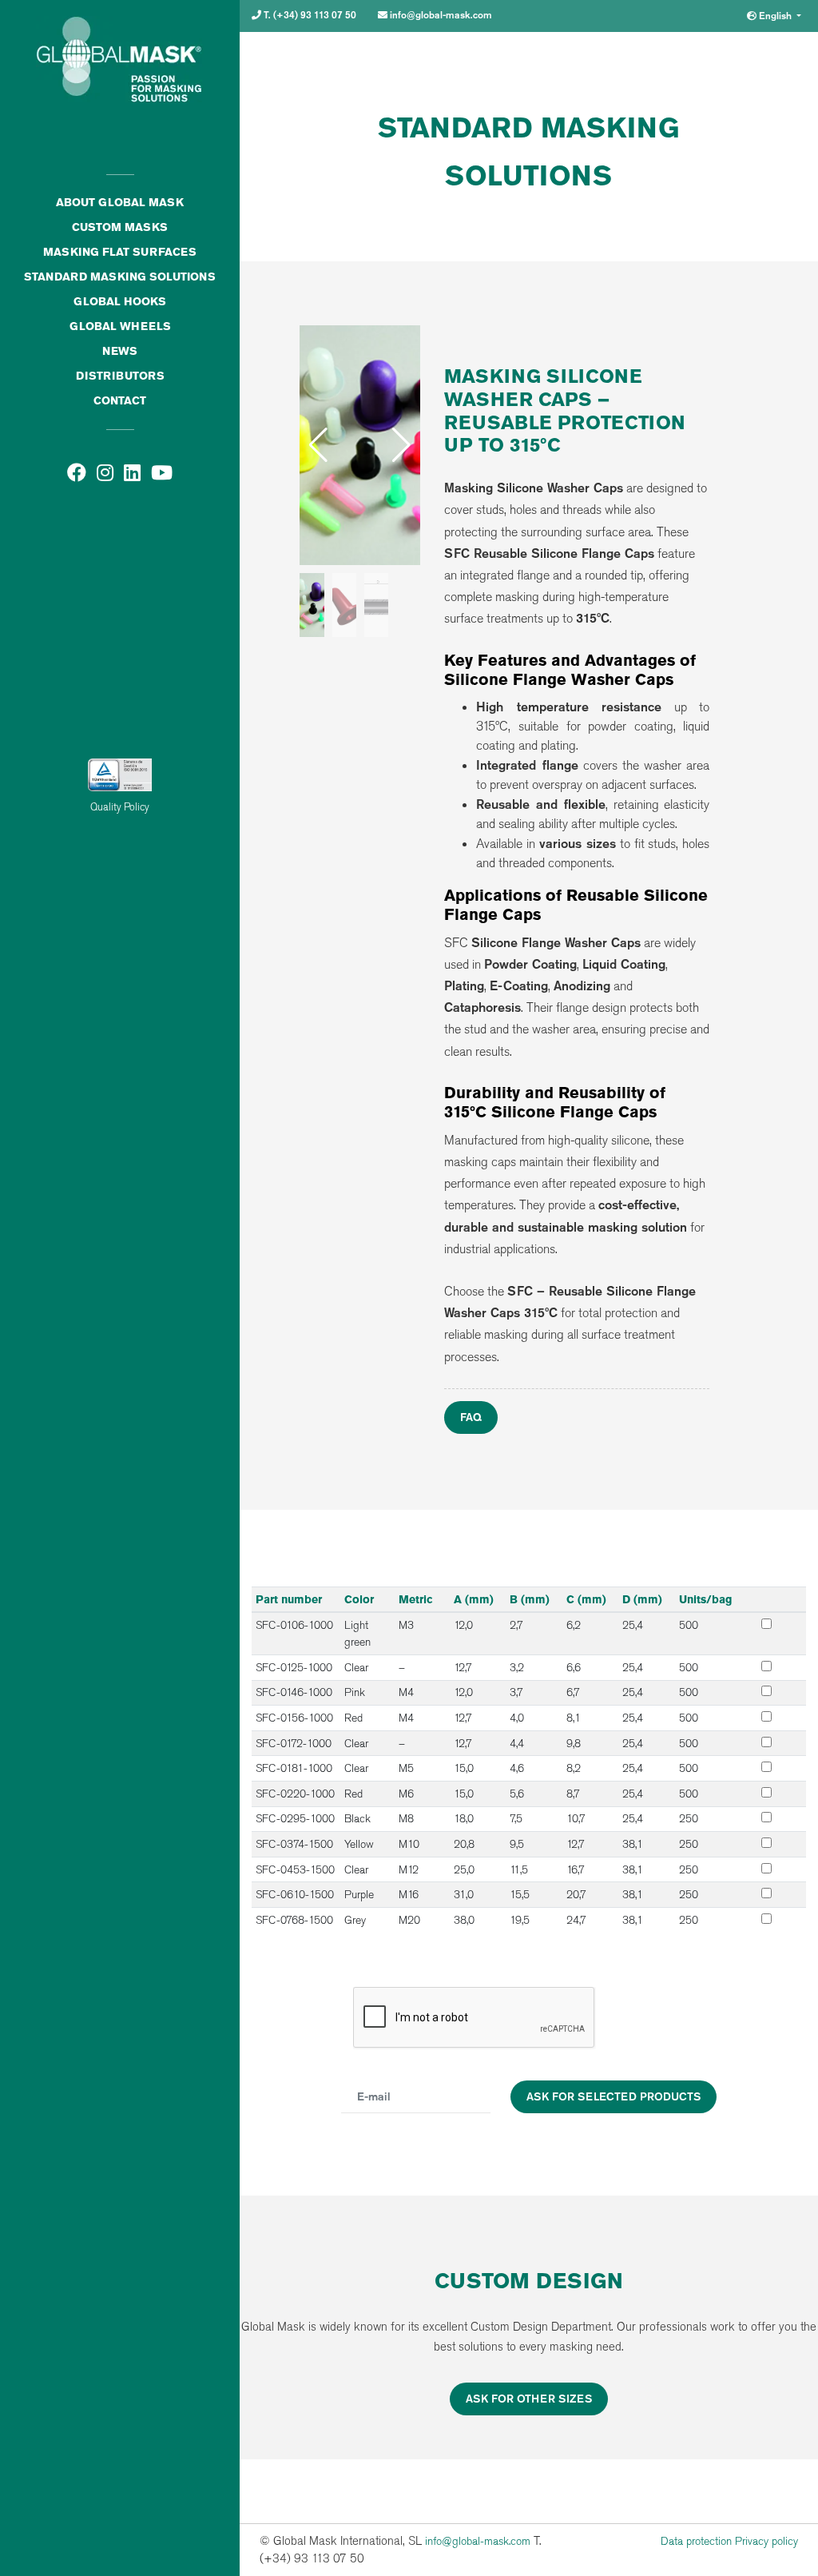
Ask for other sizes (529, 2399)
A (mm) (474, 1599)
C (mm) (586, 1599)
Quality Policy (120, 807)
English (775, 16)
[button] (401, 445)
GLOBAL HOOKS (120, 301)
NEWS (120, 351)
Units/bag (705, 1599)
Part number (289, 1599)
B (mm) (530, 1599)
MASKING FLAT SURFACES (120, 252)
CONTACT (120, 400)
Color (359, 1599)
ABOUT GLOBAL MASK (120, 202)
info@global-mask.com (440, 15)
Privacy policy (766, 2541)
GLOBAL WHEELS (120, 326)
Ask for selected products (613, 2096)
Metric (416, 1599)
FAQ (471, 1417)
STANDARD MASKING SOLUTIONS (120, 277)
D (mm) (642, 1599)
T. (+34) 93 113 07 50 (309, 15)
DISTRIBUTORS (120, 376)
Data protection (696, 2541)
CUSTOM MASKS (120, 227)
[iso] (120, 644)
